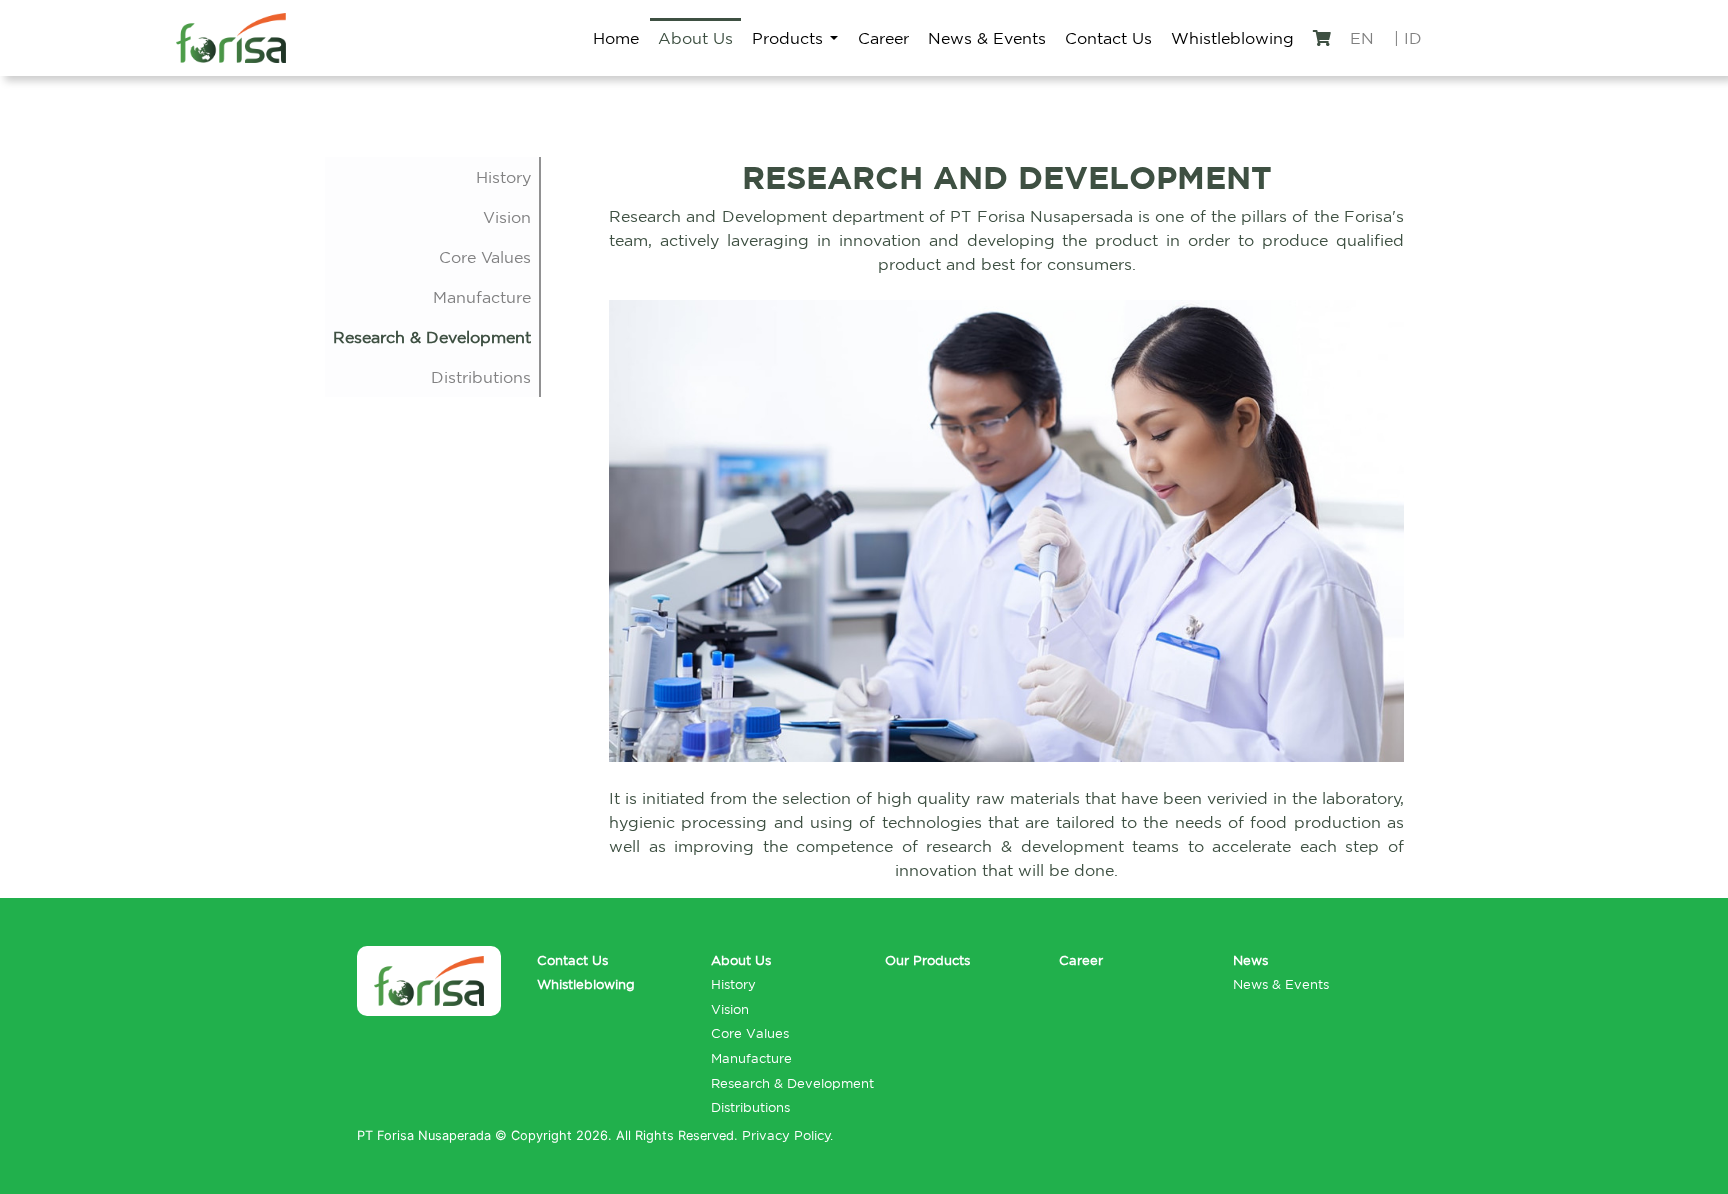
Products (787, 38)
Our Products (927, 960)
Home (616, 38)
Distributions (481, 377)
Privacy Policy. (787, 1135)
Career (883, 38)
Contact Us (1108, 38)
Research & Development (432, 337)
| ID (1408, 38)
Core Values (485, 257)
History (503, 177)
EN (1362, 38)
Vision (507, 217)
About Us (695, 38)
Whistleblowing (1232, 38)
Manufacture (482, 297)
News (1250, 960)
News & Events (987, 38)
